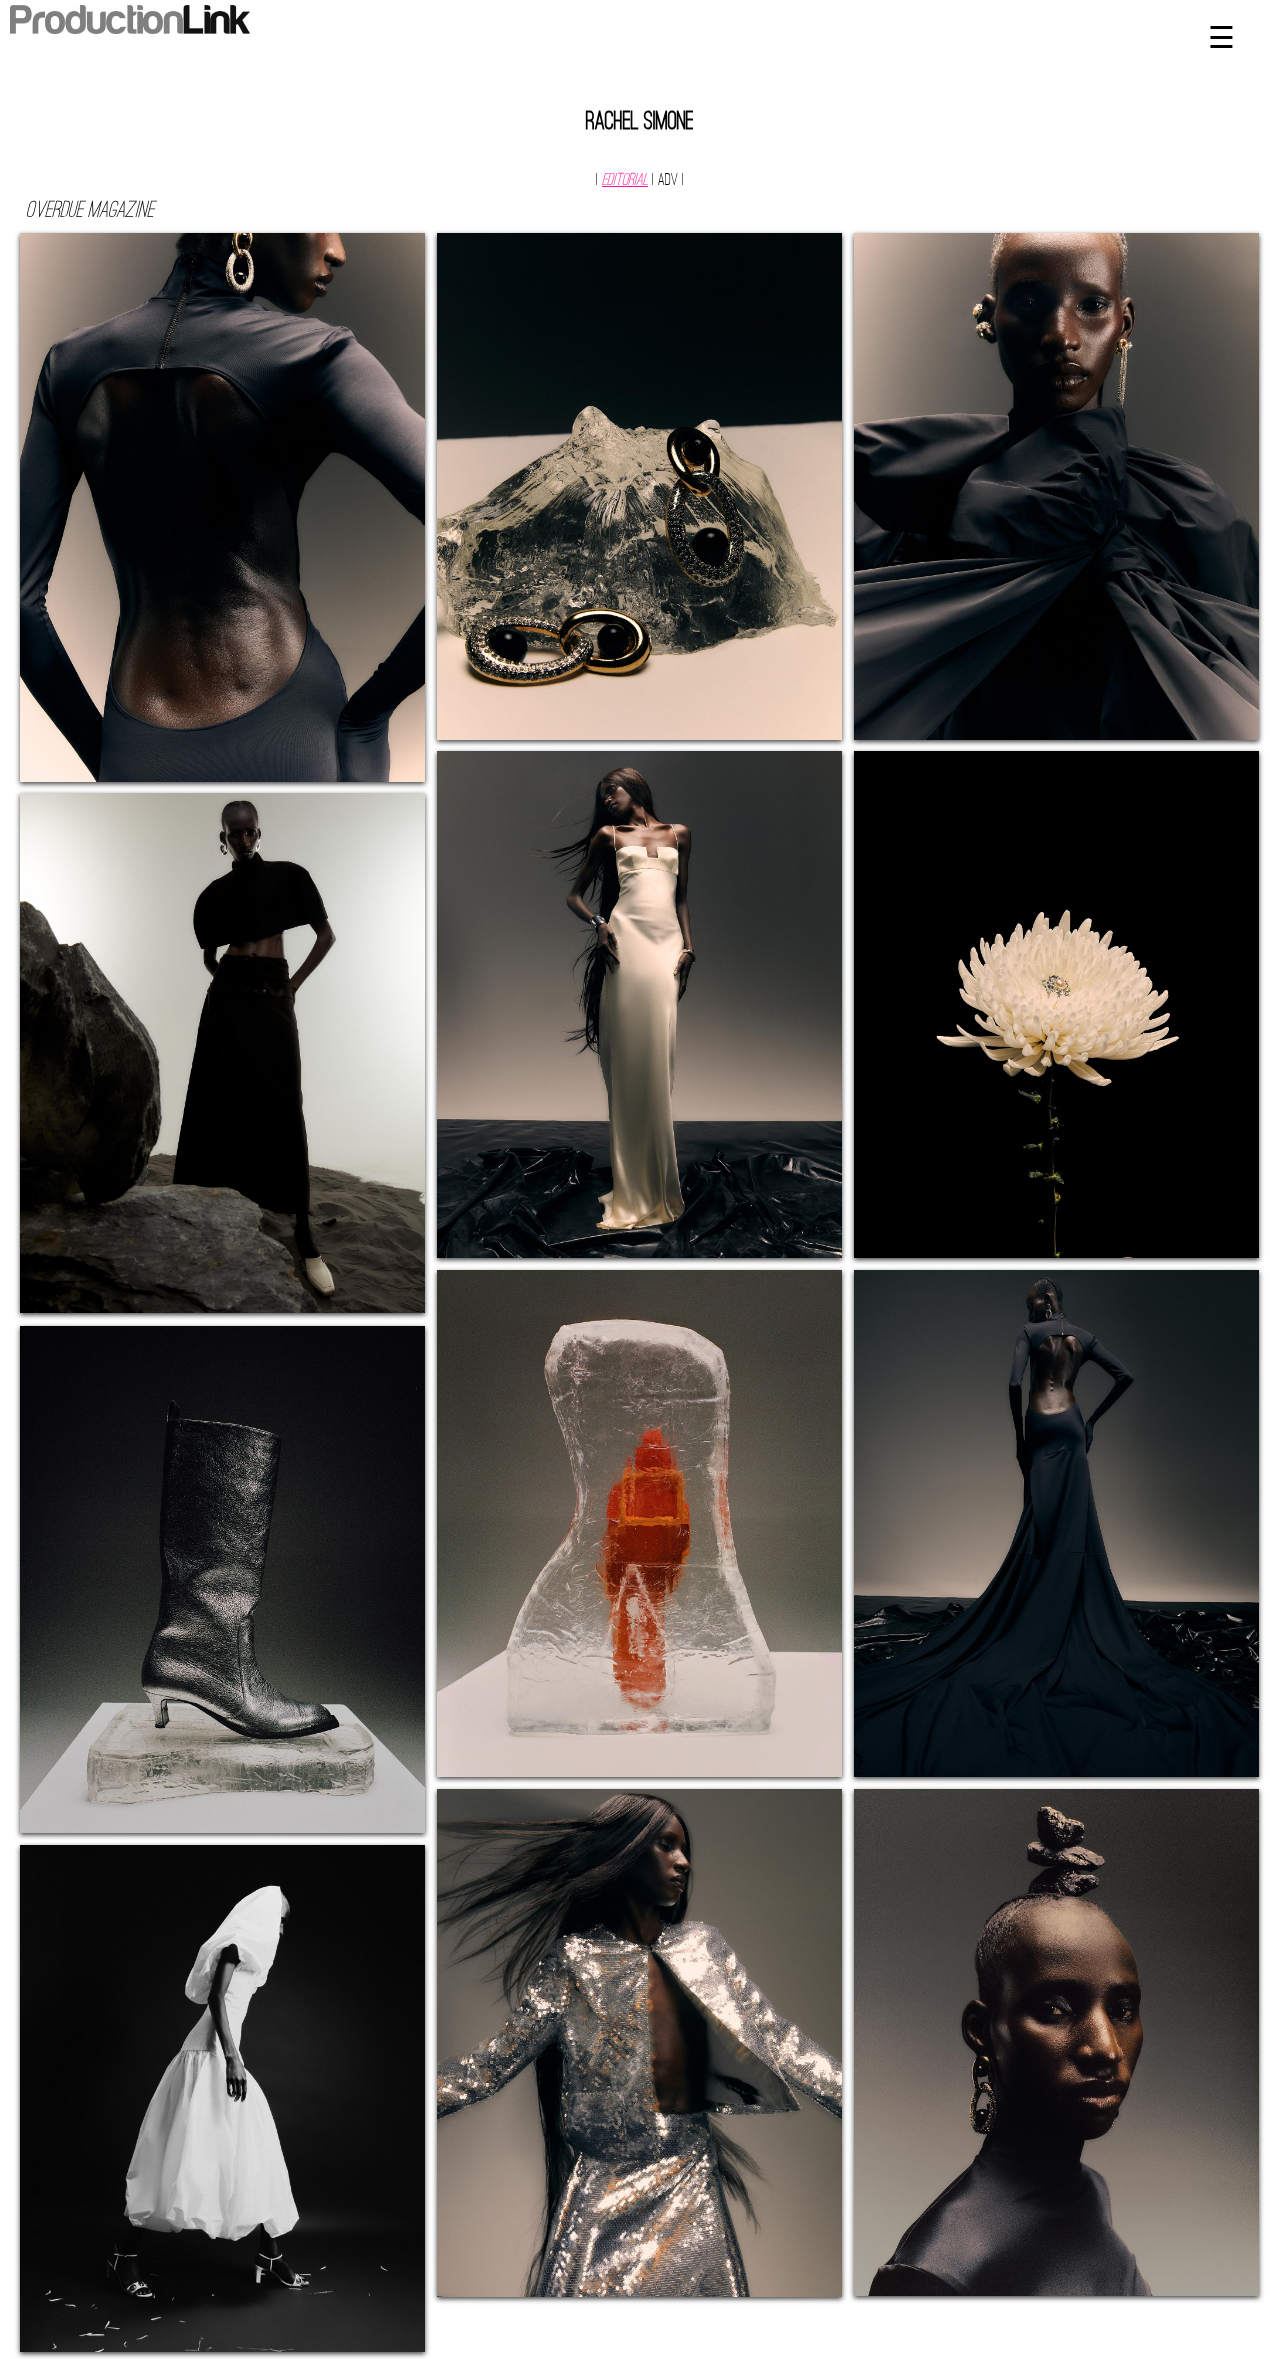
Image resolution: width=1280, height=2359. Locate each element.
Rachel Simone (640, 123)
